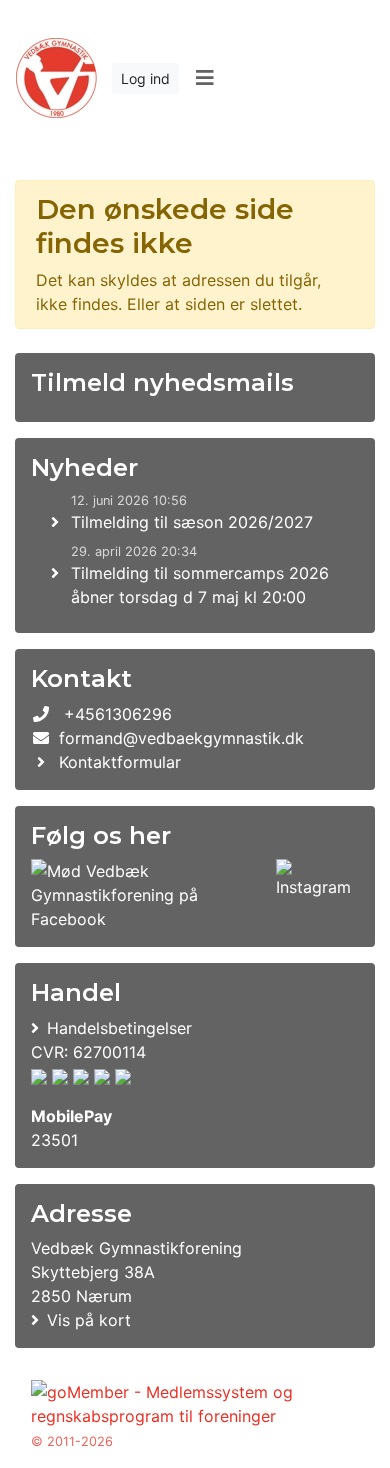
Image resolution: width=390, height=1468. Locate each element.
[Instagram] (313, 895)
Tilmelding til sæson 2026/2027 (192, 522)
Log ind (145, 78)
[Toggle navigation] (204, 78)
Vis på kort (89, 1320)
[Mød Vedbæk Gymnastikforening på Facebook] (149, 895)
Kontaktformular (120, 762)
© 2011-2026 (72, 1441)
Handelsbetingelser (119, 1028)
